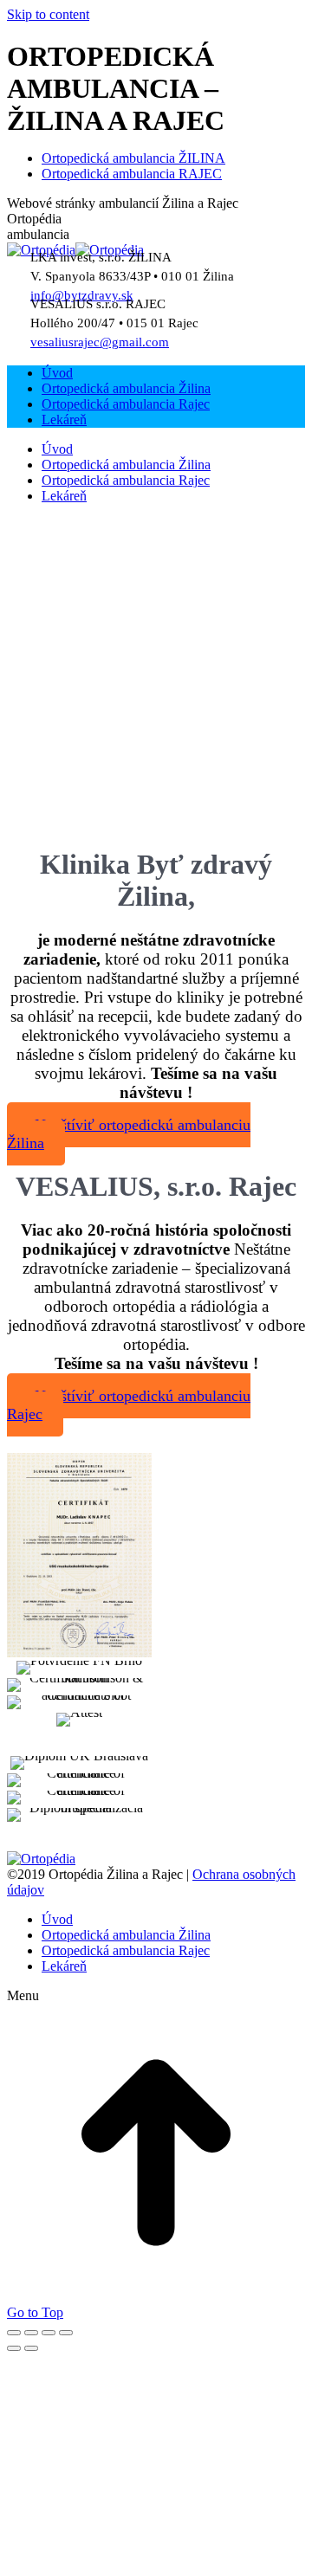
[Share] (31, 2333)
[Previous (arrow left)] (14, 2348)
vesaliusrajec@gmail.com (100, 342)
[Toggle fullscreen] (49, 2333)
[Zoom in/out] (66, 2333)
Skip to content (48, 14)
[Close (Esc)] (14, 2333)
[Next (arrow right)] (31, 2348)
